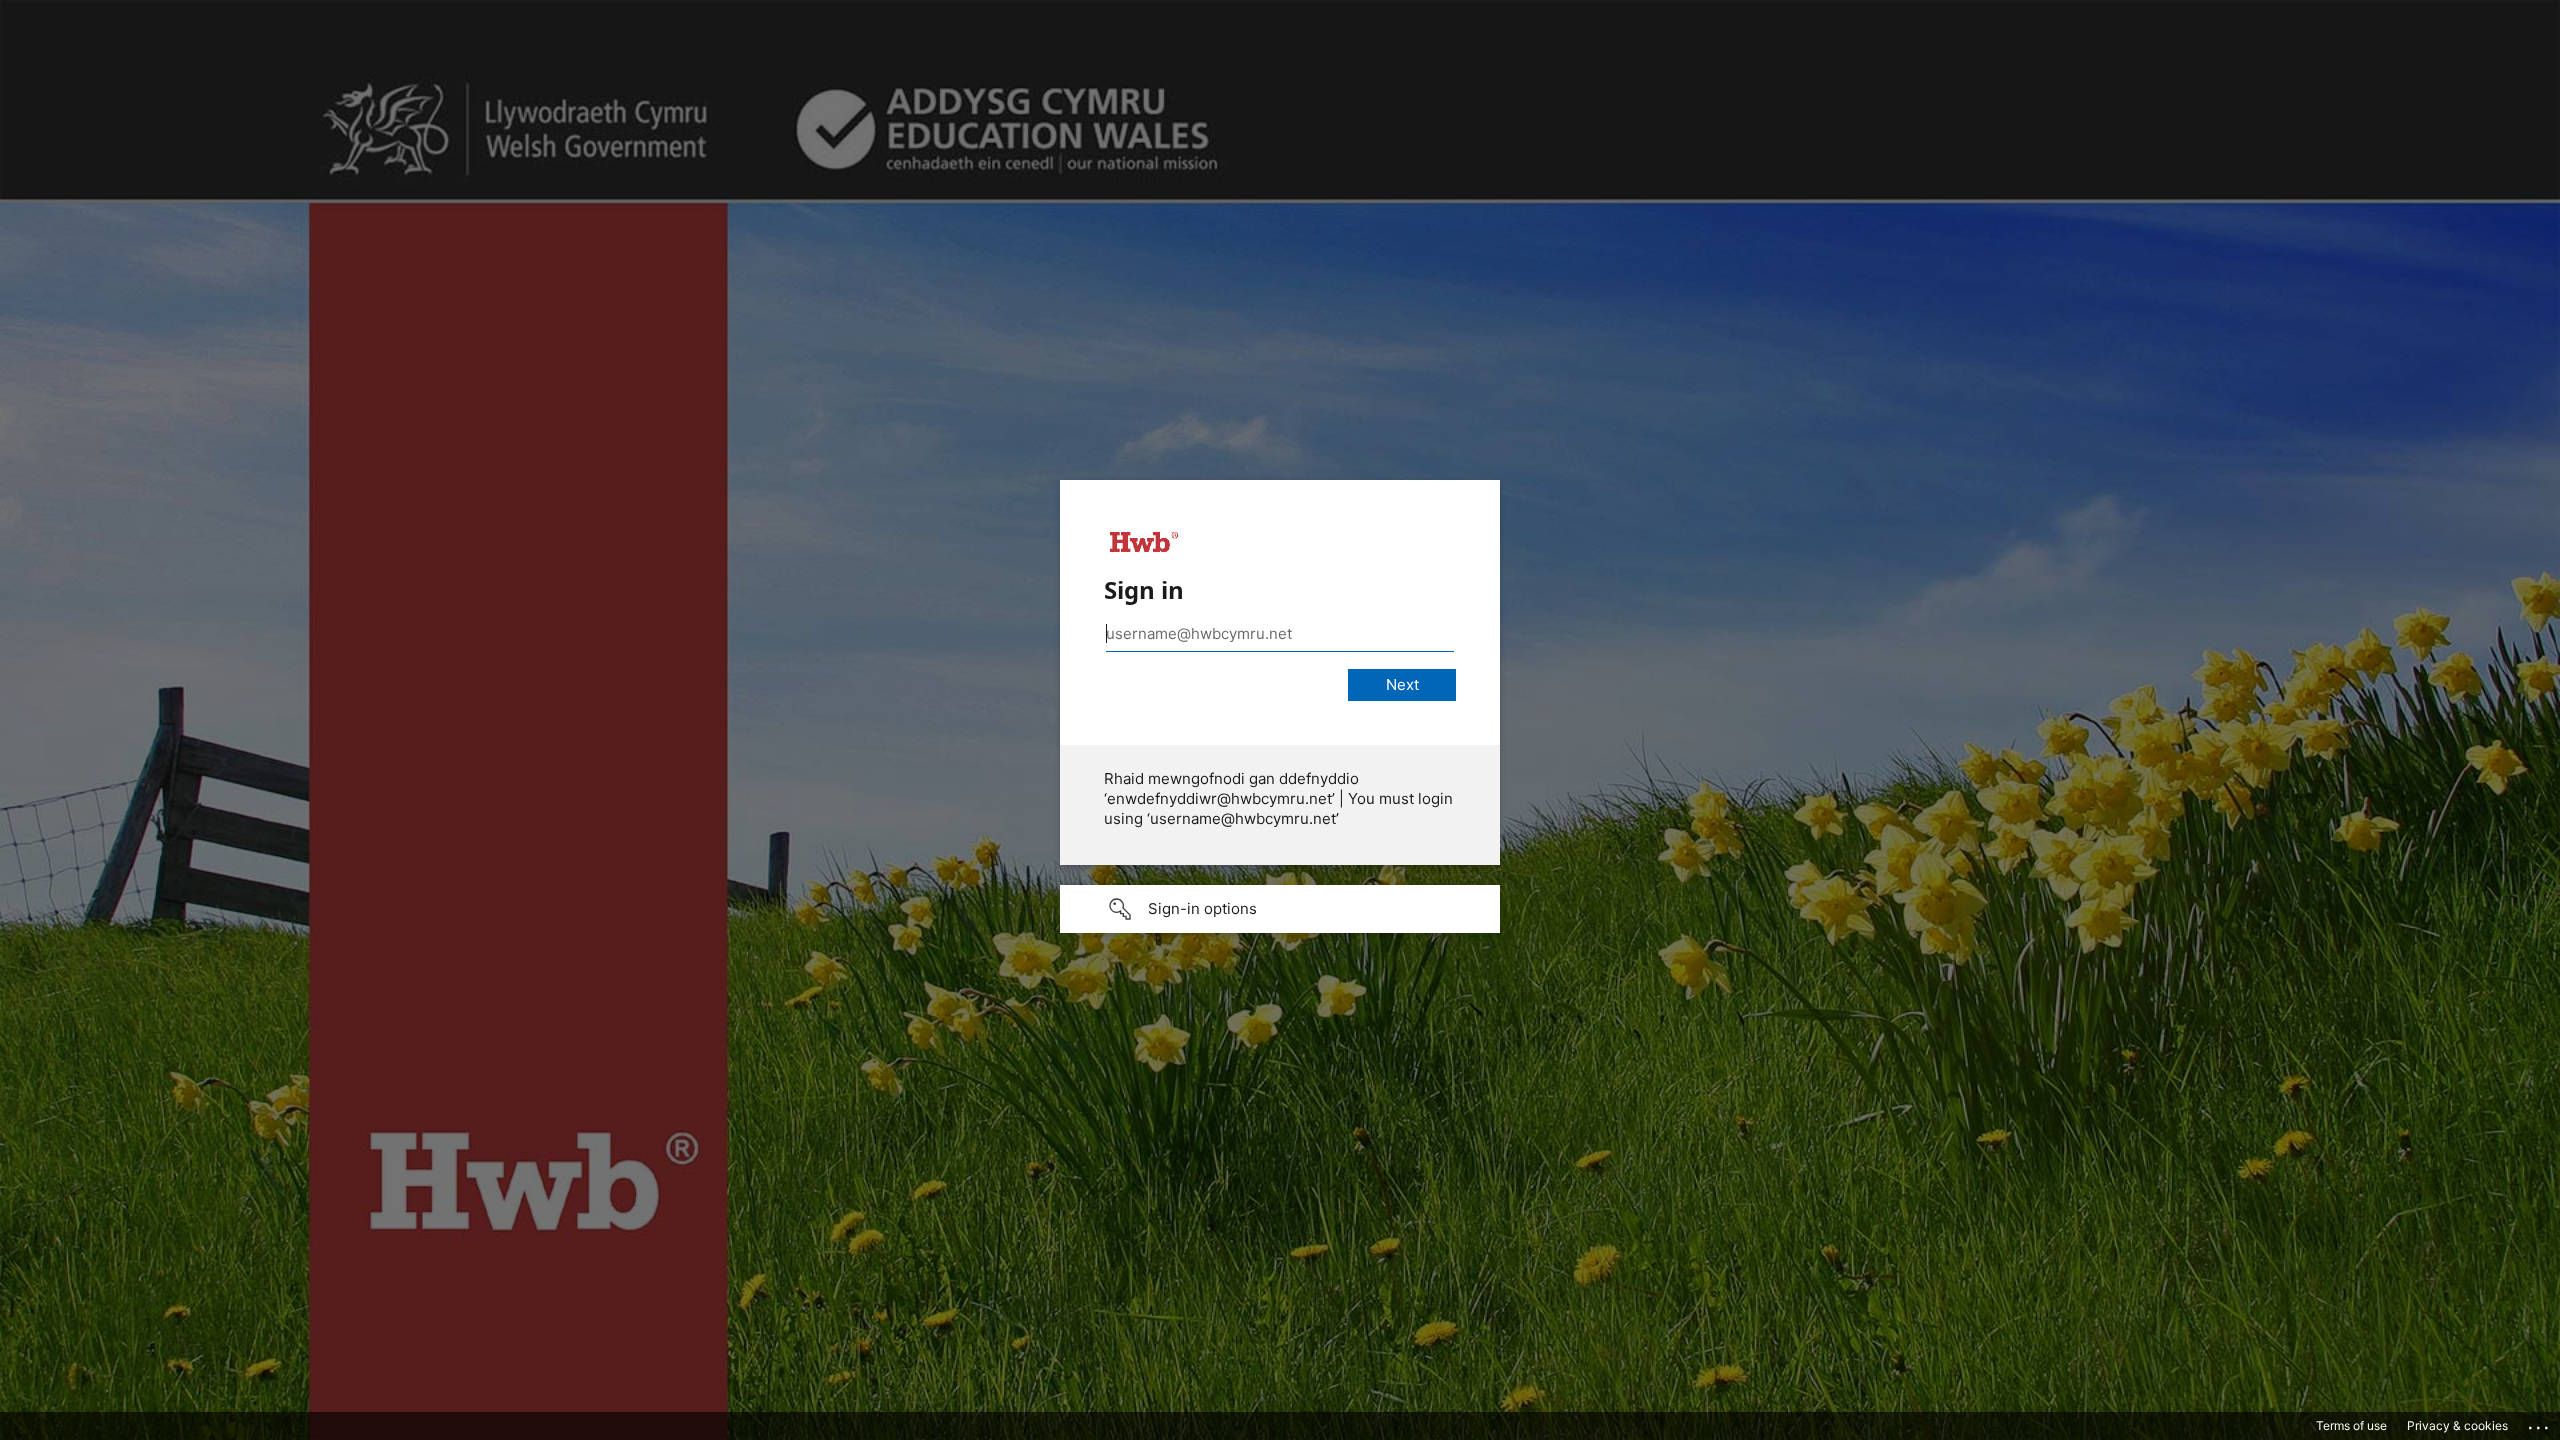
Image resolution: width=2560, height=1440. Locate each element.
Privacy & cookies (2457, 1425)
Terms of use (2351, 1425)
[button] (1280, 909)
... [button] (2540, 1423)
